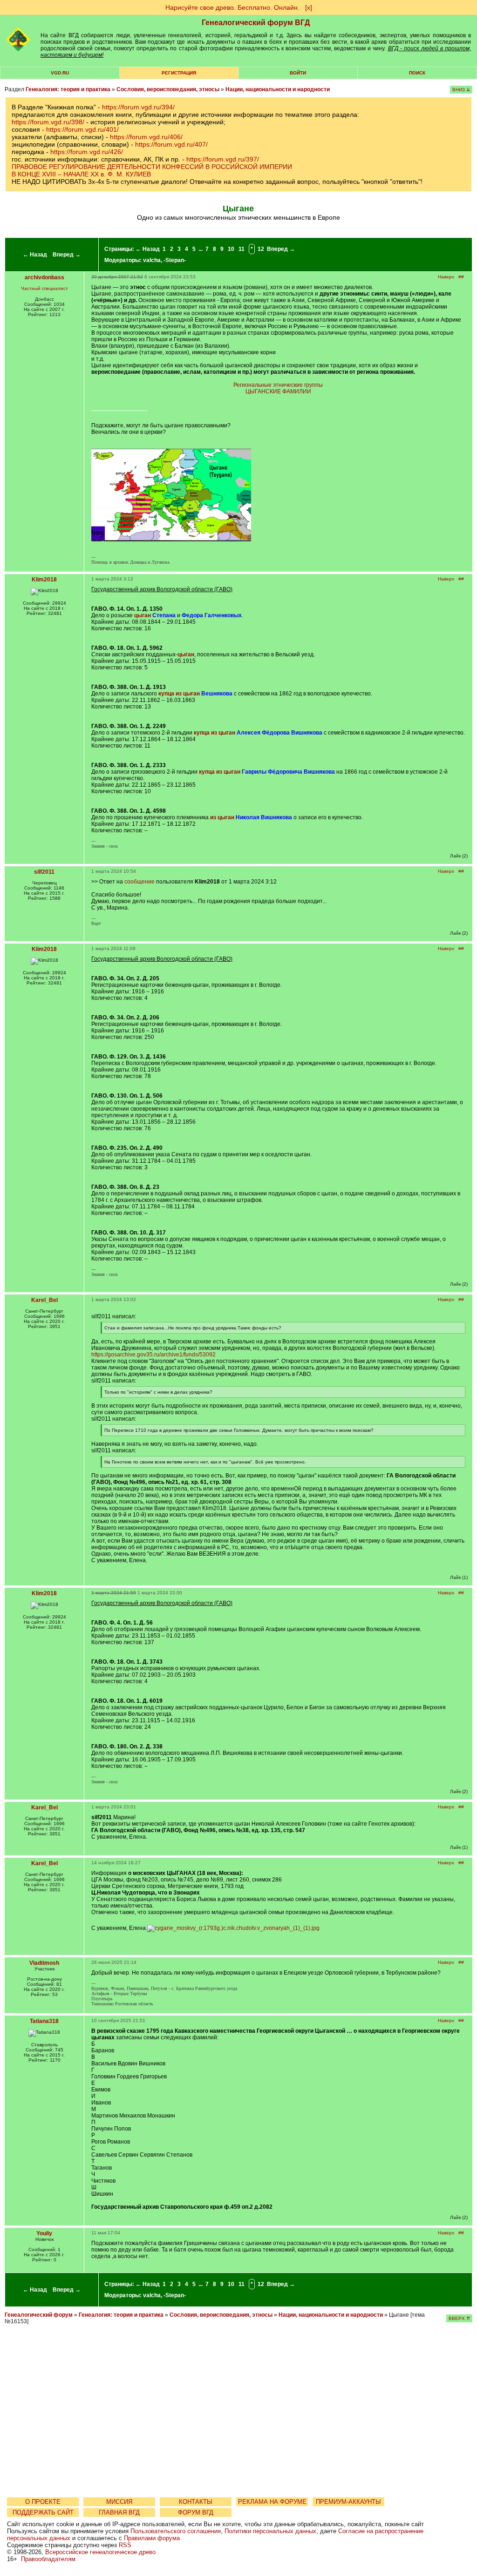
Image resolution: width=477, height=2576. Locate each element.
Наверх (446, 277)
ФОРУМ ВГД (196, 2512)
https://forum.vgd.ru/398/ (48, 122)
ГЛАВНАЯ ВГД (119, 2512)
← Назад (35, 255)
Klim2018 (44, 580)
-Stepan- (175, 260)
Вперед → (67, 255)
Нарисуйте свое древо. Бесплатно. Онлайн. (232, 7)
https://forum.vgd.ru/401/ (82, 129)
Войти (298, 73)
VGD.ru (60, 73)
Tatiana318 (44, 2021)
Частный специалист (44, 288)
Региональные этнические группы (278, 385)
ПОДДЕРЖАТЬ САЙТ (43, 2512)
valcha (152, 260)
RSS (125, 2545)
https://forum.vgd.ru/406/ (146, 137)
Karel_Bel (44, 1300)
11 (242, 249)
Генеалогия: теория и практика (68, 89)
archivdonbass (44, 277)
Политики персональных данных (270, 2531)
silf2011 (44, 872)
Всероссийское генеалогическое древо (100, 2552)
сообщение (140, 882)
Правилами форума (152, 2538)
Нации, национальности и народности (278, 89)
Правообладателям (48, 2559)
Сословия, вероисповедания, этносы (168, 89)
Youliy (44, 2233)
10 (231, 249)
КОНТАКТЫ (196, 2502)
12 (261, 249)
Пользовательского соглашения (176, 2531)
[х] (309, 7)
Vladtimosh (44, 1963)
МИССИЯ (119, 2502)
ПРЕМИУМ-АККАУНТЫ (348, 2502)
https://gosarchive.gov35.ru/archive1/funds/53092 (153, 1355)
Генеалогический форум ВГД (256, 23)
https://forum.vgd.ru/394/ (138, 107)
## (461, 277)
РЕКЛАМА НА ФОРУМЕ (272, 2502)
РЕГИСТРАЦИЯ (179, 73)
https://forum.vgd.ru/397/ (223, 159)
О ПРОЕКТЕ (43, 2502)
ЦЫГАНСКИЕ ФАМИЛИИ (278, 391)
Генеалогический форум (39, 2315)
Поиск (417, 73)
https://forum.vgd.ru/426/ (87, 152)
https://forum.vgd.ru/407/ (171, 144)
